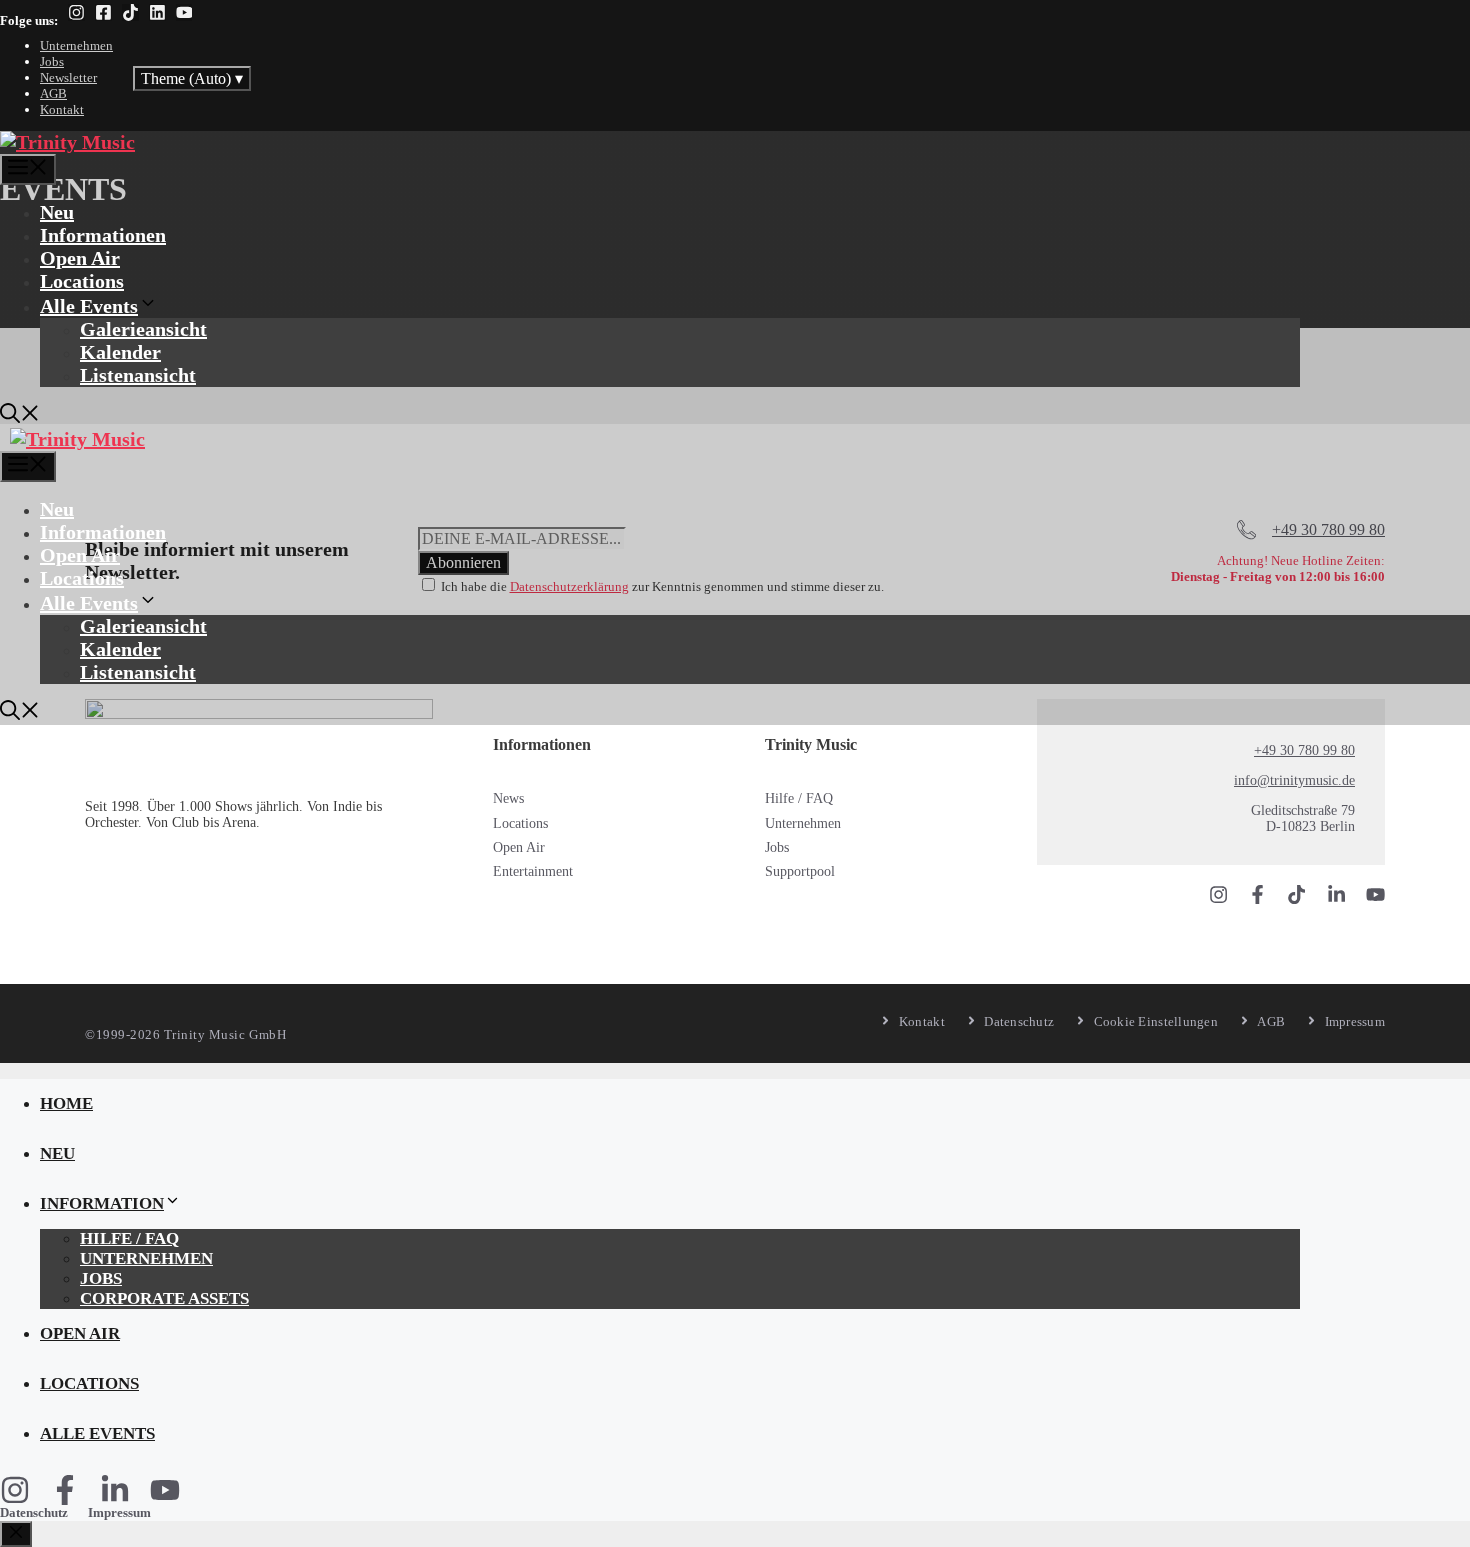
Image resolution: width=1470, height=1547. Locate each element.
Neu (57, 212)
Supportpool (800, 871)
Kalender (120, 352)
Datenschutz (34, 1512)
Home (66, 1103)
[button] (20, 416)
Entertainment (533, 871)
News (508, 798)
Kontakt (62, 109)
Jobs (52, 61)
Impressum (119, 1512)
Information (102, 1203)
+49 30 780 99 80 (1304, 750)
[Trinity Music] (67, 142)
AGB (53, 93)
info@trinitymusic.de (1294, 780)
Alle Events (89, 306)
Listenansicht (138, 375)
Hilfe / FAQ (799, 798)
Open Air (80, 258)
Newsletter (68, 77)
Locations (82, 281)
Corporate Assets (164, 1298)
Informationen (103, 235)
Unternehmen (76, 45)
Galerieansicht (143, 329)
